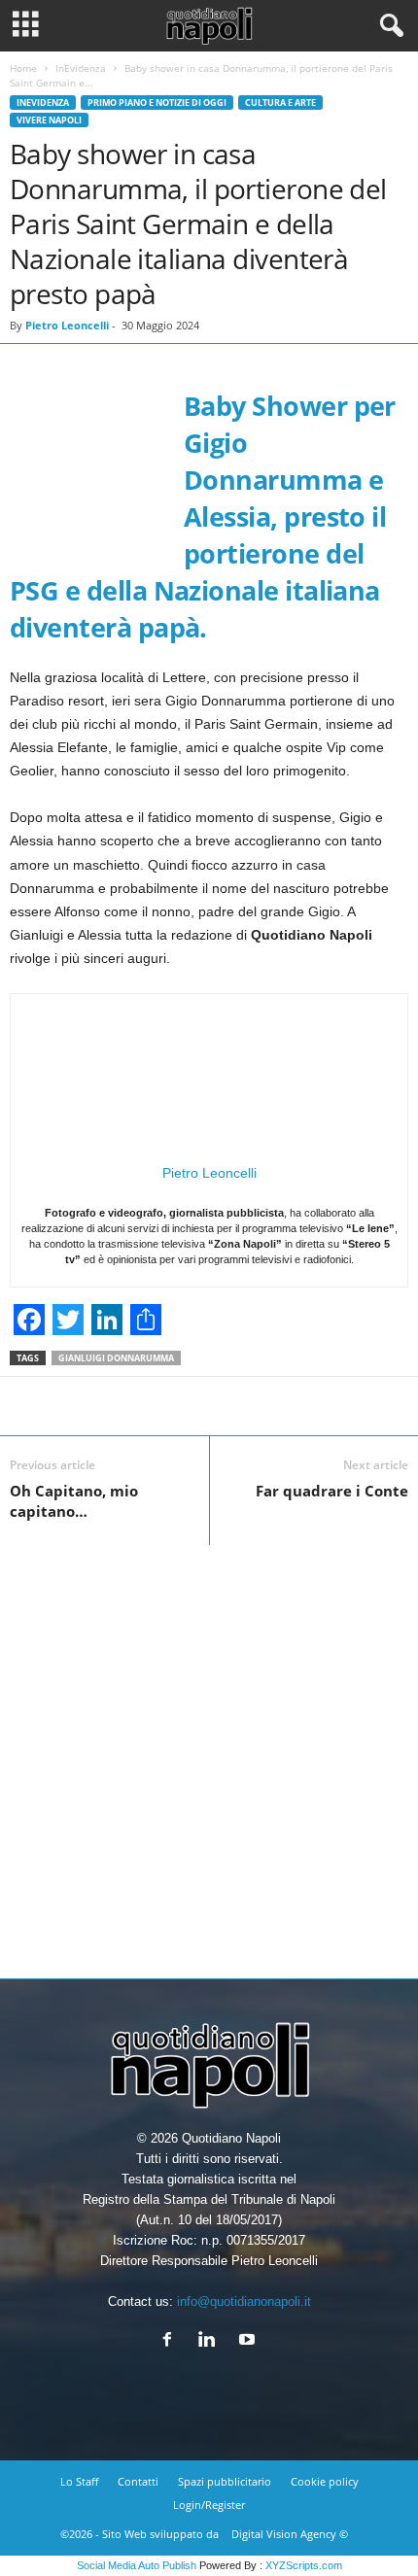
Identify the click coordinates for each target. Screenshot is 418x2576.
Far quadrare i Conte (332, 1491)
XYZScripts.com (304, 2565)
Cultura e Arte (280, 103)
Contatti (138, 2481)
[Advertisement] (209, 1754)
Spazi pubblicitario (225, 2481)
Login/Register (209, 2505)
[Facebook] (172, 2341)
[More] (381, 1406)
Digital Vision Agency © (290, 2534)
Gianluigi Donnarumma (116, 1358)
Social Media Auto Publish (137, 2565)
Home (23, 68)
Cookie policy (325, 2481)
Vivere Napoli (49, 120)
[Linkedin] (211, 2341)
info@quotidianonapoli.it (244, 2301)
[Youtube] (249, 2341)
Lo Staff (79, 2481)
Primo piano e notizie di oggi (157, 103)
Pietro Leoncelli (67, 325)
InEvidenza (81, 68)
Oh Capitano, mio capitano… (74, 1501)
